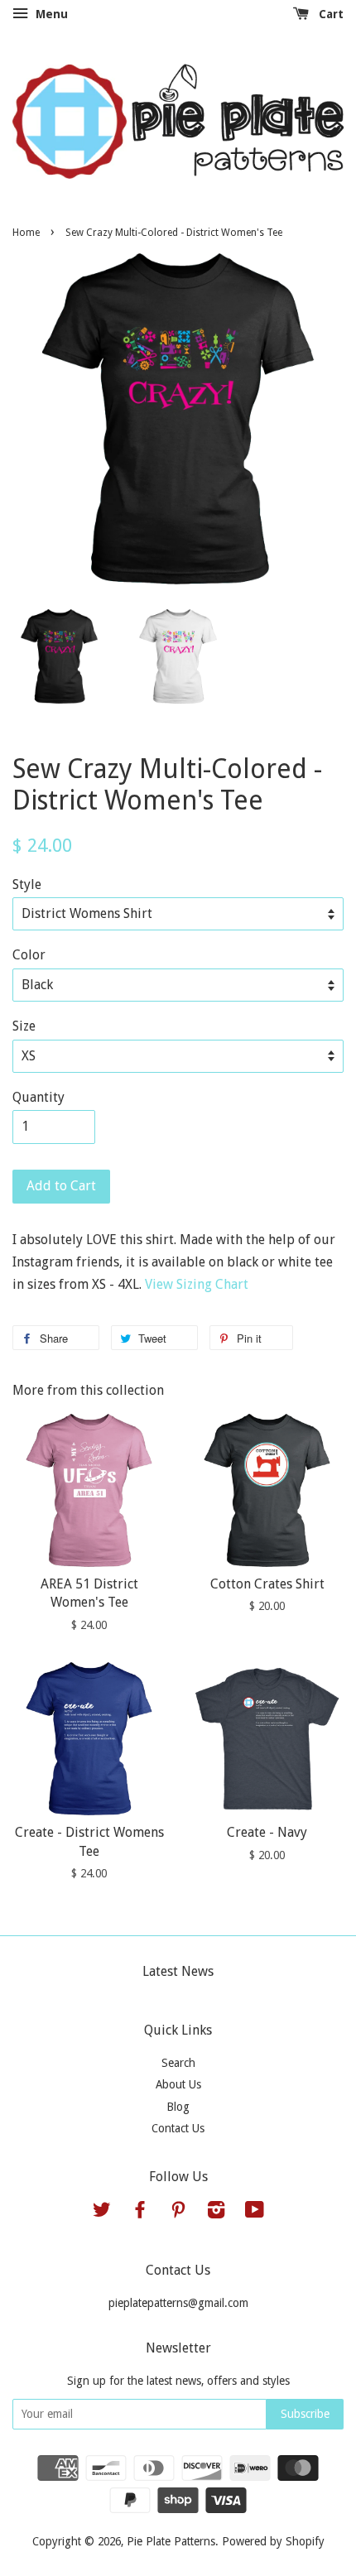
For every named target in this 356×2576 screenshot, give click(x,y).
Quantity (38, 1097)
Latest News (178, 1971)
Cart (330, 14)
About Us (178, 2084)
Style (27, 884)
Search (178, 2063)
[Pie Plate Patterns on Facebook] (140, 2213)
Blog (178, 2107)
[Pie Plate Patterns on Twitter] (102, 2213)
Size (24, 1026)
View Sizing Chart (197, 1284)
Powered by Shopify (273, 2541)
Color (29, 955)
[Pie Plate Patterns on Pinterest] (178, 2213)
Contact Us (178, 2128)
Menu (50, 14)
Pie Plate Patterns (171, 2541)
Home (26, 233)
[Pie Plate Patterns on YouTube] (255, 2213)
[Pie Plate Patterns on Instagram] (216, 2213)
